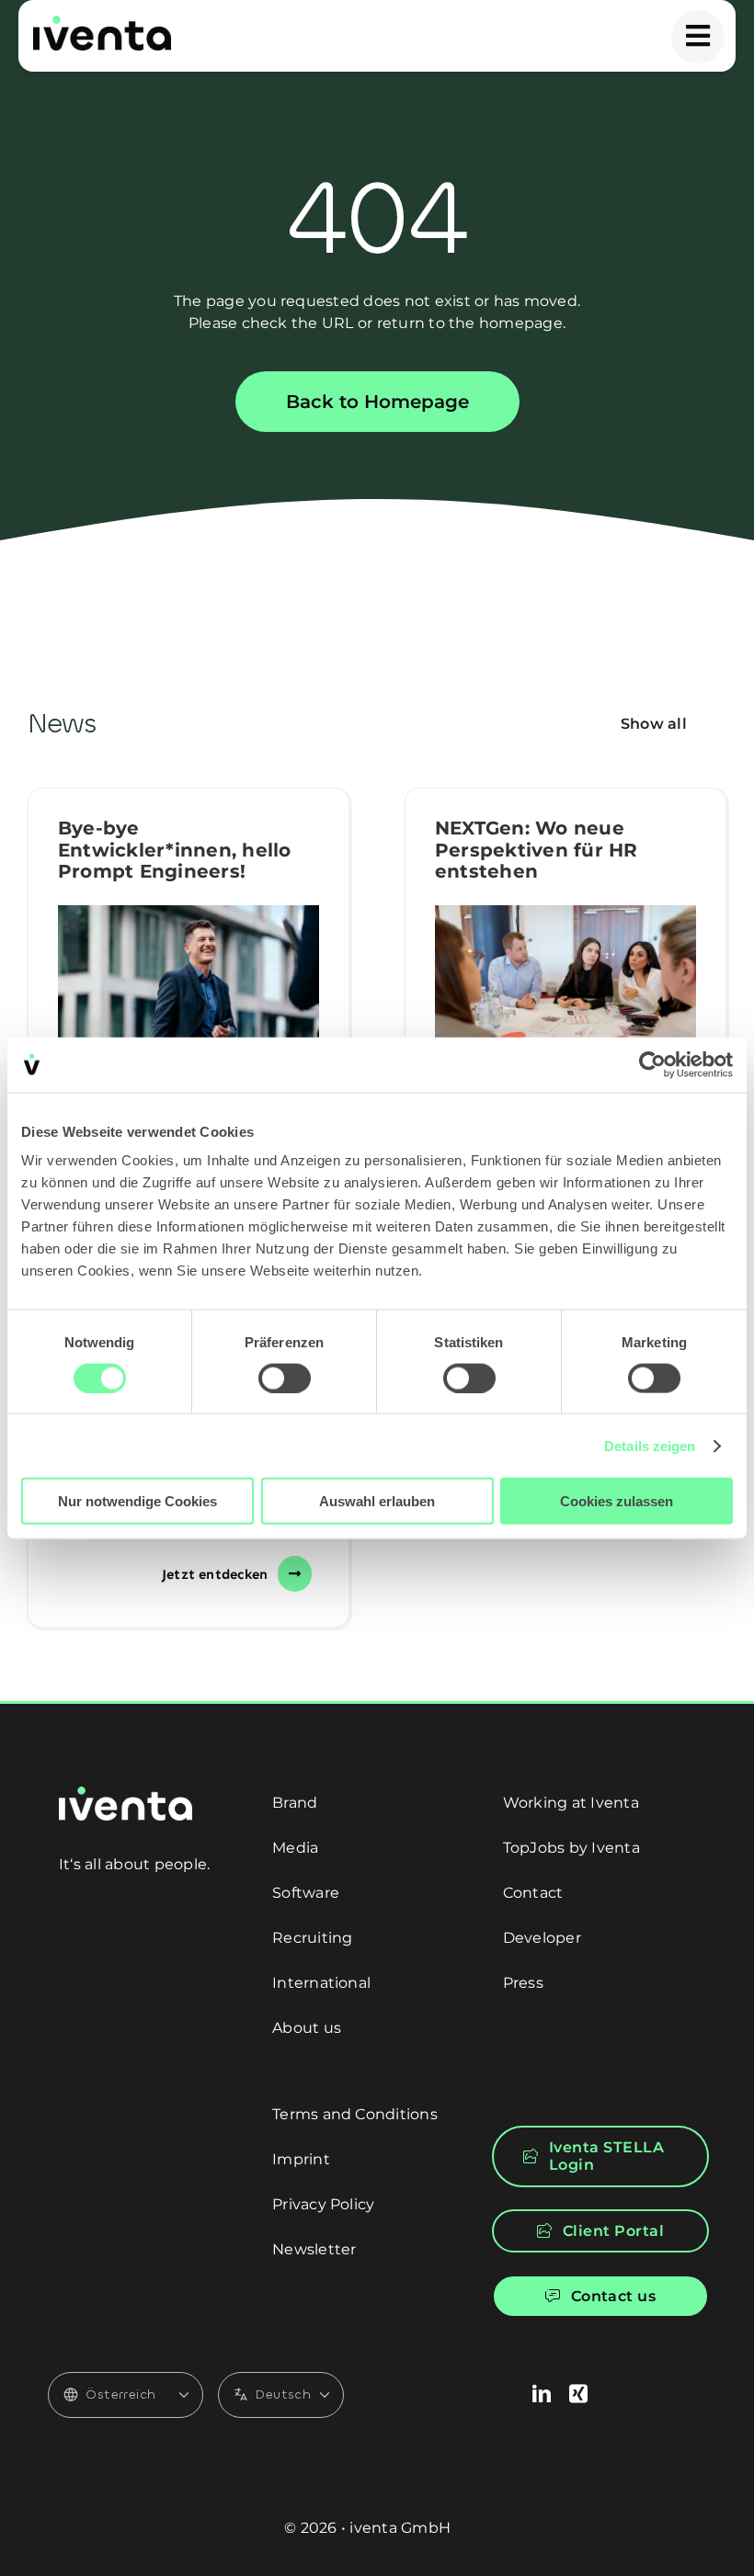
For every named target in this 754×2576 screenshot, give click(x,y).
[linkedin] (542, 2394)
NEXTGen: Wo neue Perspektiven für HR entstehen (537, 850)
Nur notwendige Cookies (137, 1501)
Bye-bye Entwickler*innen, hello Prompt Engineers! (175, 850)
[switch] (285, 1378)
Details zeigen (650, 1445)
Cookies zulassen (617, 1501)
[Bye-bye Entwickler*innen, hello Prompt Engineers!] (188, 992)
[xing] (578, 2394)
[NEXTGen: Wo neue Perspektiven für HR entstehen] (565, 992)
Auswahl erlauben (377, 1501)
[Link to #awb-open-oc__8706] (698, 37)
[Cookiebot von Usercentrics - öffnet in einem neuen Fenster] (652, 1064)
